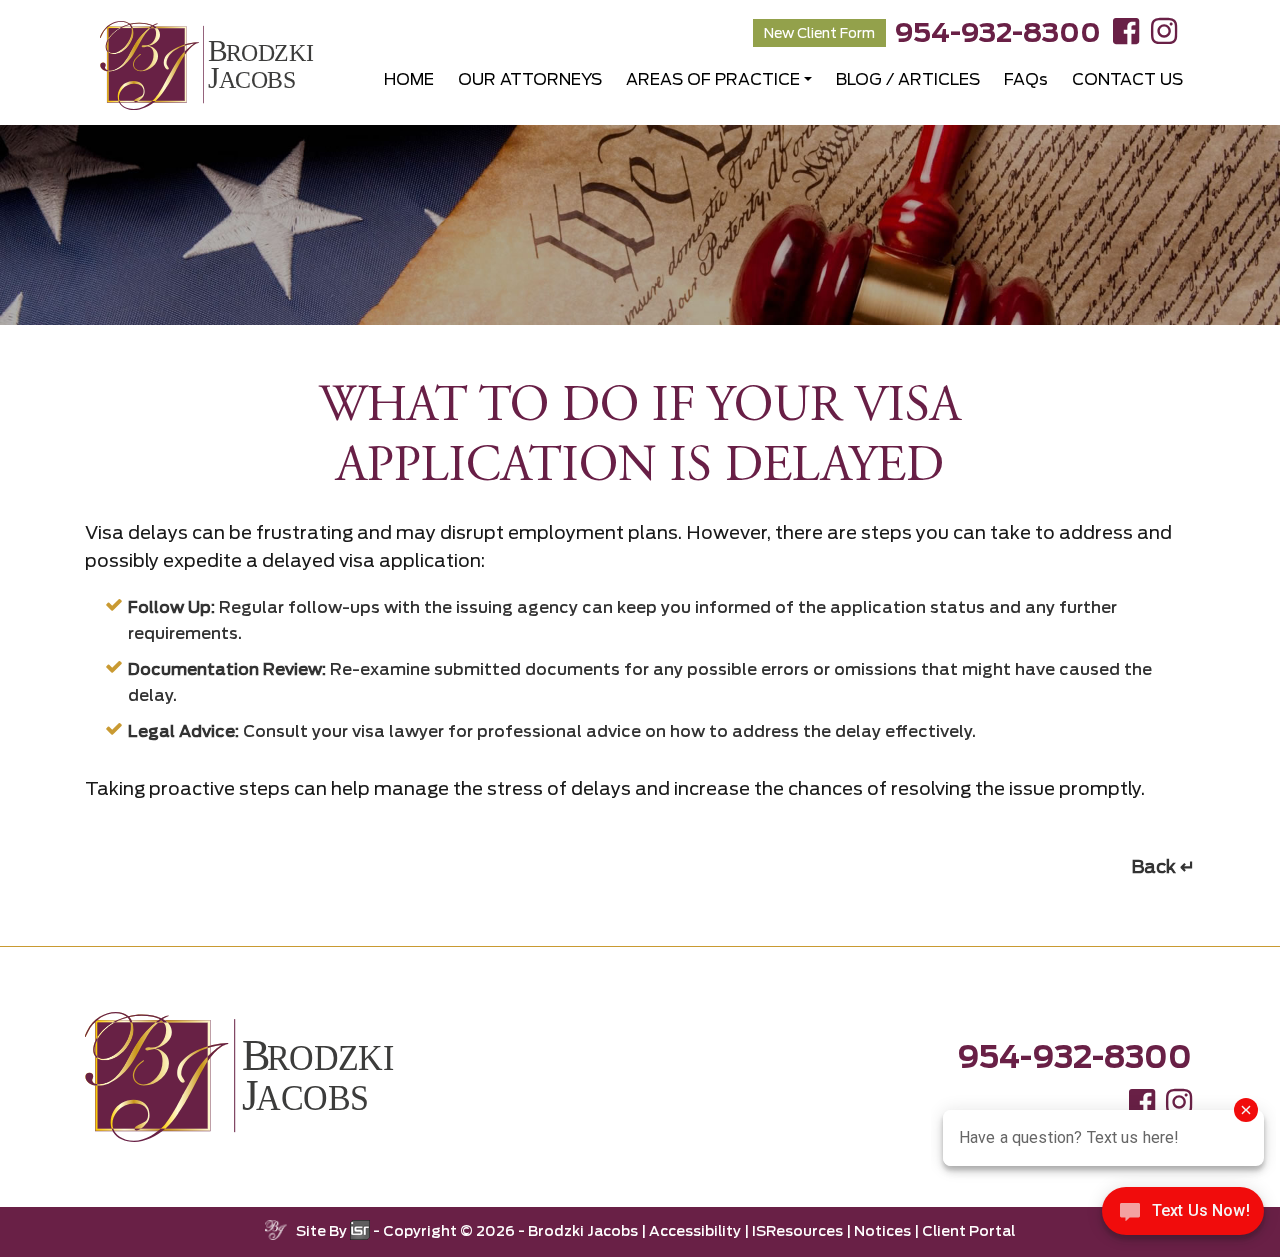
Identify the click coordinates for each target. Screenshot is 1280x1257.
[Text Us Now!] (1183, 1216)
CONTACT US (1127, 79)
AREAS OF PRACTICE (713, 79)
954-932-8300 (998, 32)
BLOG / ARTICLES (908, 79)
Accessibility (695, 1231)
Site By (323, 1231)
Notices (882, 1231)
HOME (409, 79)
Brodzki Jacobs (583, 1231)
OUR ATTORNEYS (530, 79)
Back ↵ (1163, 866)
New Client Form (819, 33)
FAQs (1026, 79)
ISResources (797, 1231)
